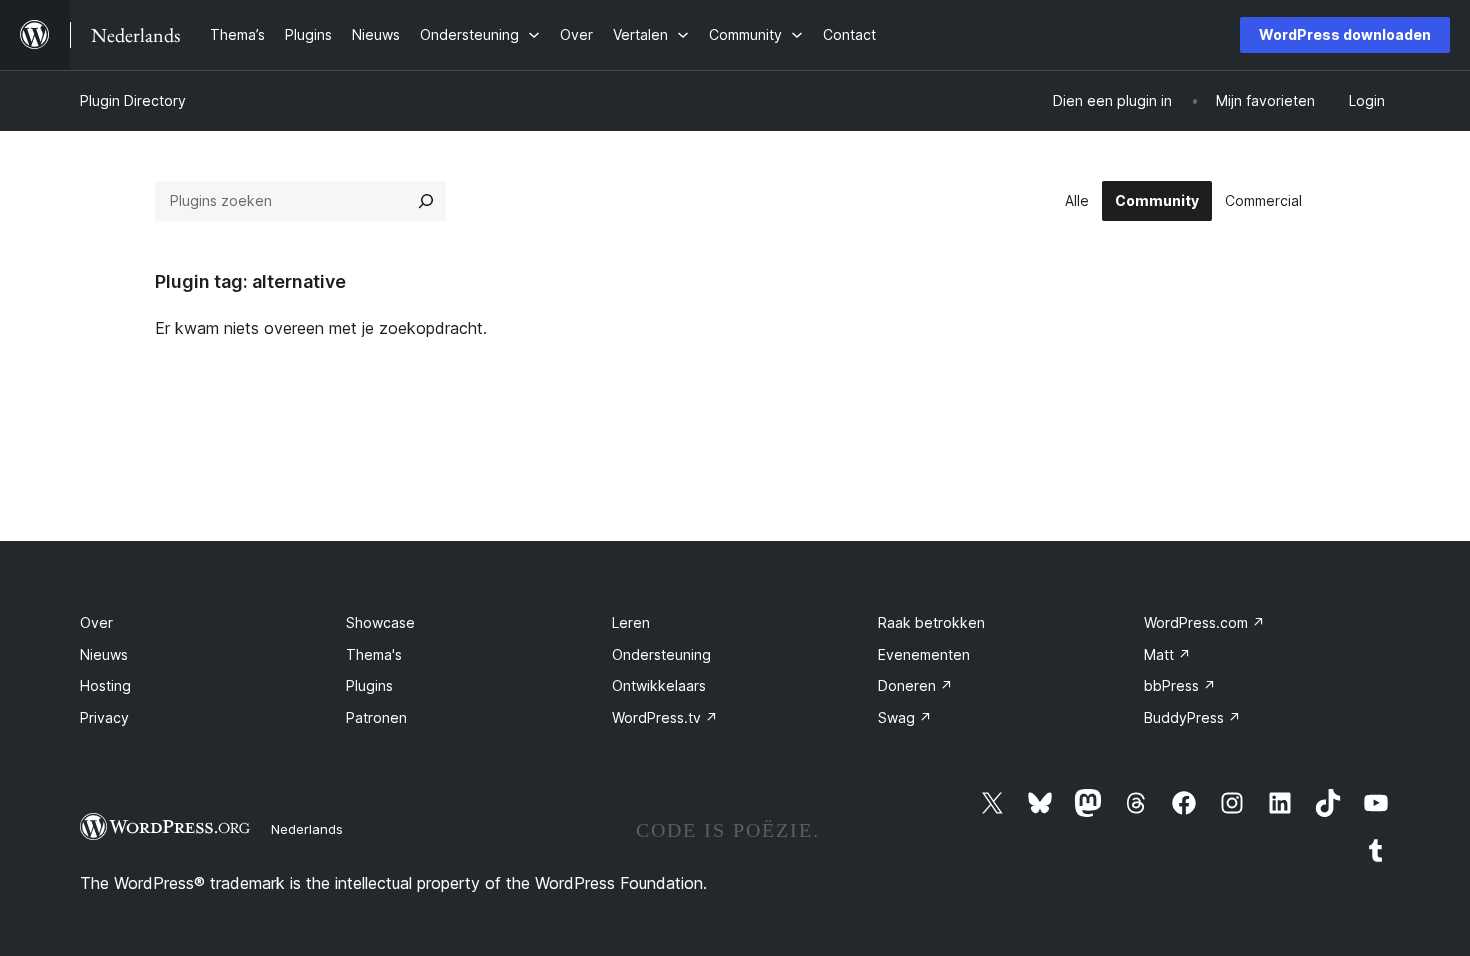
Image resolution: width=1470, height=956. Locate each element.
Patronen (376, 717)
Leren (631, 622)
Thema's (374, 654)
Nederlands (307, 829)
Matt (1167, 654)
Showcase (380, 622)
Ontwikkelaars (659, 685)
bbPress (1180, 685)
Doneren (915, 685)
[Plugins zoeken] (426, 201)
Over (96, 622)
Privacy (104, 717)
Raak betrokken (931, 622)
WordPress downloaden (1345, 34)
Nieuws (104, 654)
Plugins (369, 685)
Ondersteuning (661, 654)
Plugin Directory (133, 100)
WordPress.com (1204, 622)
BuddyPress (1192, 717)
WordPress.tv (665, 717)
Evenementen (924, 654)
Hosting (105, 685)
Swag (905, 717)
